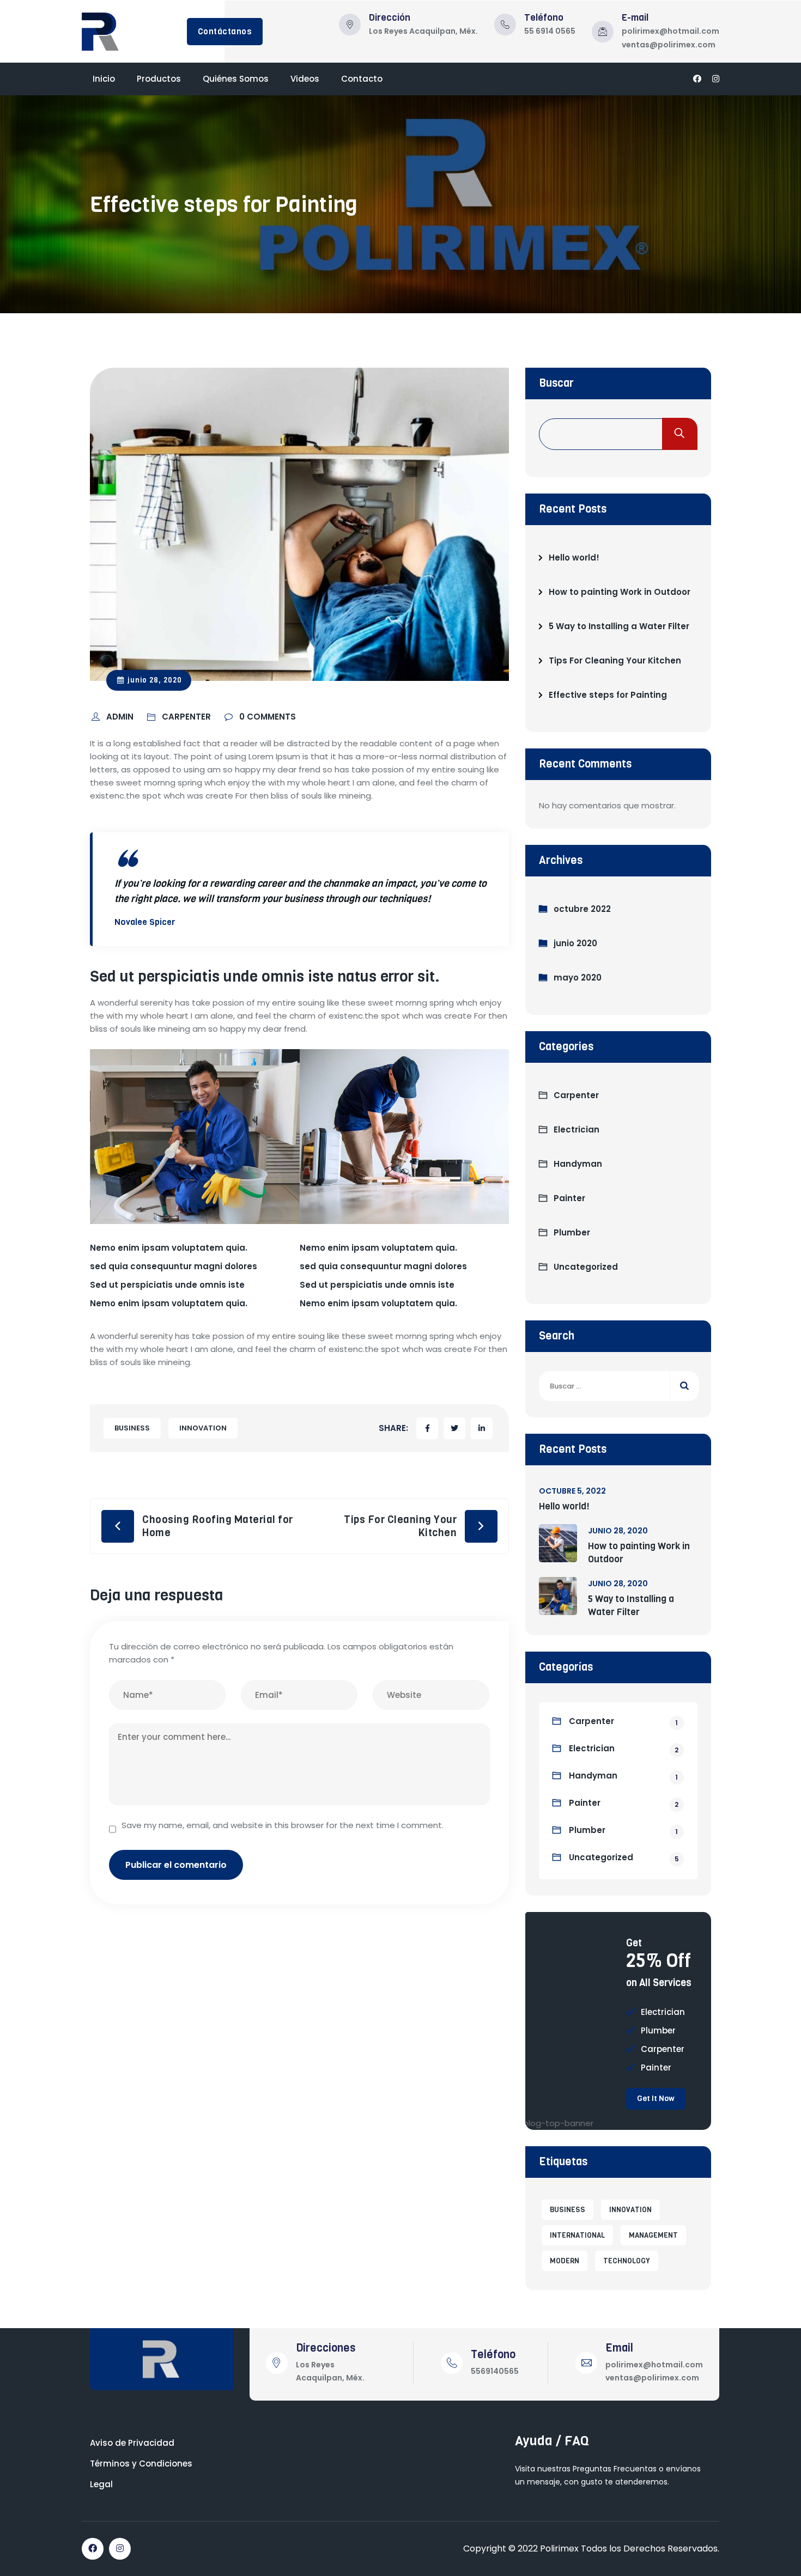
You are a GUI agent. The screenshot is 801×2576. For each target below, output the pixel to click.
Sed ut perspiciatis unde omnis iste (167, 1285)
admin (121, 717)
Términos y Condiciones (141, 2464)
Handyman (578, 1164)
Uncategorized (586, 1267)
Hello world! (574, 558)
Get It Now (656, 2099)
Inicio (104, 79)
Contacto (362, 79)
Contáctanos (225, 32)
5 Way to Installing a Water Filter (619, 626)
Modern (565, 2261)
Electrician (577, 1129)
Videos (305, 79)
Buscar (556, 383)
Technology (627, 2261)
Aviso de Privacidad (132, 2443)
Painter (569, 1198)
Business (132, 1428)
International (577, 2235)
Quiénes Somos (236, 79)
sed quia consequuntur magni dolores (174, 1266)
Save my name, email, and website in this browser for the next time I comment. (283, 1825)
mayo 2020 (578, 978)
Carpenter (576, 1095)
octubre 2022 (582, 909)
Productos (159, 79)
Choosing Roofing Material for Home (218, 1526)
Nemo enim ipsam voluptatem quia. (169, 1248)
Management (653, 2235)
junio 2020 (575, 943)
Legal (101, 2484)
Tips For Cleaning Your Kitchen (400, 1526)
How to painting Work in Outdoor (620, 592)
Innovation (203, 1428)
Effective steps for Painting (608, 695)
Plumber (572, 1232)
